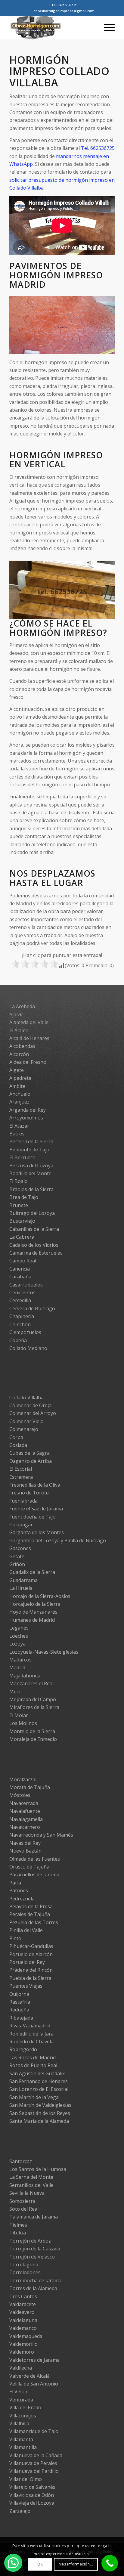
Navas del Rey (25, 1843)
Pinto (15, 1938)
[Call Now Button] (110, 2563)
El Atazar (19, 1126)
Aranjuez (19, 1102)
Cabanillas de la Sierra (34, 1229)
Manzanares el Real (31, 1683)
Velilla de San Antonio (34, 2384)
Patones (19, 1890)
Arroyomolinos (26, 1118)
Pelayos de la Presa (31, 1906)
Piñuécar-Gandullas (31, 1946)
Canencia (20, 1269)
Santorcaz (21, 2161)
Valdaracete (23, 2304)
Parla (15, 1883)
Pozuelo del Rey (27, 1962)
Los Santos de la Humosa (38, 2169)
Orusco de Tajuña (29, 1867)
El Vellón (19, 2392)
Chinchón (20, 1324)
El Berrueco (22, 1157)
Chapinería (22, 1316)
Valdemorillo (23, 2344)
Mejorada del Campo (33, 1699)
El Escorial (21, 1469)
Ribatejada (21, 2018)
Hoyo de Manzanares (33, 1612)
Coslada (18, 1445)
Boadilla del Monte (30, 1173)
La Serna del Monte (31, 2177)
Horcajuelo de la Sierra (35, 1604)
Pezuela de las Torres (34, 1922)
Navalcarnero (25, 1827)
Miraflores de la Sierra (34, 1707)
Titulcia (18, 2233)
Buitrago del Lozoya (32, 1213)
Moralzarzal (23, 1779)
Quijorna (19, 1994)
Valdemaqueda (26, 2336)
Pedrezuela (22, 1899)
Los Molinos (23, 1723)
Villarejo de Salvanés (32, 2487)
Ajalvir (16, 1014)
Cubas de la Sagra (29, 1453)
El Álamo (19, 1030)
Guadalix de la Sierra (32, 1572)
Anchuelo (20, 1094)
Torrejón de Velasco (32, 2257)
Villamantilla (23, 2447)
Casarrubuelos (26, 1285)
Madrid (17, 1667)
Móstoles (20, 1795)
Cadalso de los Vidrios (34, 1245)
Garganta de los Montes (37, 1532)
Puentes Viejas (26, 1986)
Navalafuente (25, 1811)
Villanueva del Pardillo (34, 2471)
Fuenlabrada (23, 1501)
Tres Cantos (23, 2296)
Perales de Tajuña (30, 1914)
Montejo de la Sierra (32, 1731)
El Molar (19, 1715)
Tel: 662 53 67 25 (64, 5)
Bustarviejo (22, 1221)
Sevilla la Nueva (27, 2193)
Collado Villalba (26, 1398)
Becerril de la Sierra (31, 1141)
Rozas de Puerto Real (33, 2065)
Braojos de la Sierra (31, 1189)
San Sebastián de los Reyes (40, 2113)
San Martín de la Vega (34, 2097)
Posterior (101, 323)
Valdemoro (22, 2352)
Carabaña (20, 1277)
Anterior (23, 323)
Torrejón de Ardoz (30, 2241)
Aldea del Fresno (28, 1062)
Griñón (17, 1564)
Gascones (20, 1548)
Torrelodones (25, 2272)
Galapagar (21, 1525)
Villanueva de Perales (33, 2463)
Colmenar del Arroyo (33, 1413)
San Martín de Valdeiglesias (40, 2105)
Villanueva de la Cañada (36, 2455)
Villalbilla (19, 2423)
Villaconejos (23, 2416)
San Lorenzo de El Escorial (39, 2089)
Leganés (19, 1628)
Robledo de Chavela (31, 2042)
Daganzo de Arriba (31, 1461)
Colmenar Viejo (26, 1421)
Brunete (19, 1205)
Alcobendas (22, 1046)
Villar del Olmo (26, 2479)
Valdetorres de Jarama (34, 2360)
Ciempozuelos (25, 1332)
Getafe (17, 1556)
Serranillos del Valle (31, 2185)
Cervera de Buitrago (32, 1308)
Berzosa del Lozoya (31, 1166)
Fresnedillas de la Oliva (35, 1485)
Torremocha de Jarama (35, 2280)
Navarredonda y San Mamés (41, 1835)
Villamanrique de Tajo (34, 2431)
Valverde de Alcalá (29, 2376)
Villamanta (21, 2439)
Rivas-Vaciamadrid (30, 2026)
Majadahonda (25, 1676)
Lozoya (17, 1644)
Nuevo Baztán (25, 1851)
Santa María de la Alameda (39, 2121)
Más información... (76, 2564)
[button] (13, 2563)
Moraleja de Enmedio (33, 1739)
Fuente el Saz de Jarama (36, 1509)
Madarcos (20, 1660)
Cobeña (18, 1340)
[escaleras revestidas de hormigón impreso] (108, 616)
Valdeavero (22, 2312)
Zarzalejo (20, 2511)
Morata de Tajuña (30, 1787)
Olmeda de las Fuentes (35, 1859)
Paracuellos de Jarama (34, 1875)
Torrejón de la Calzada (35, 2249)
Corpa (16, 1437)
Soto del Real (24, 2209)
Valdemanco (23, 2328)
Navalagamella (26, 1819)
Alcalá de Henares (29, 1038)
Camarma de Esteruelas (36, 1253)
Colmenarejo (24, 1429)
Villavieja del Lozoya (32, 2503)
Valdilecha (21, 2368)
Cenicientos (22, 1293)
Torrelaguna (24, 2265)
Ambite (17, 1086)
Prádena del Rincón (31, 1970)
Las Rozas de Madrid (33, 2057)
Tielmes (18, 2225)
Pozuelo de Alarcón (31, 1954)
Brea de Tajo (24, 1197)
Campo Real (23, 1261)
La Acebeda (22, 1006)
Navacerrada (24, 1803)
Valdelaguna (23, 2320)
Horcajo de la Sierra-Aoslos (40, 1596)
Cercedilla (20, 1300)
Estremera (21, 1477)
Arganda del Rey (28, 1110)
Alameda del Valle (29, 1022)
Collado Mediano (28, 1348)
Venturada (21, 2400)
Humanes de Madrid (32, 1620)
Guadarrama (23, 1580)
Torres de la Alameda (33, 2288)
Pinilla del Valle (26, 1930)
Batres (17, 1134)
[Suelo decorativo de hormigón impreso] (108, 351)
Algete (17, 1070)
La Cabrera (22, 1237)
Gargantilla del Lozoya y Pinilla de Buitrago (58, 1540)
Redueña (19, 2010)
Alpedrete (20, 1078)
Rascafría (20, 2002)
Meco (15, 1692)
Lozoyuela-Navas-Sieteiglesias (44, 1652)
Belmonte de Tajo (29, 1150)
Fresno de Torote (29, 1493)
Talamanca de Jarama (34, 2217)
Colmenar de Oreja (30, 1405)
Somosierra (22, 2201)
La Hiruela (21, 1588)
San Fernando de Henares (39, 2081)
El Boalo (19, 1181)
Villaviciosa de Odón (32, 2495)
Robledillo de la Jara (31, 2034)
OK (40, 2564)
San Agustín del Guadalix (37, 2073)
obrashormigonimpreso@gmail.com (64, 11)
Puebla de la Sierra (30, 1978)
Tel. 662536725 (98, 148)
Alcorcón (19, 1054)
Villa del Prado (25, 2407)
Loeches (19, 1636)
